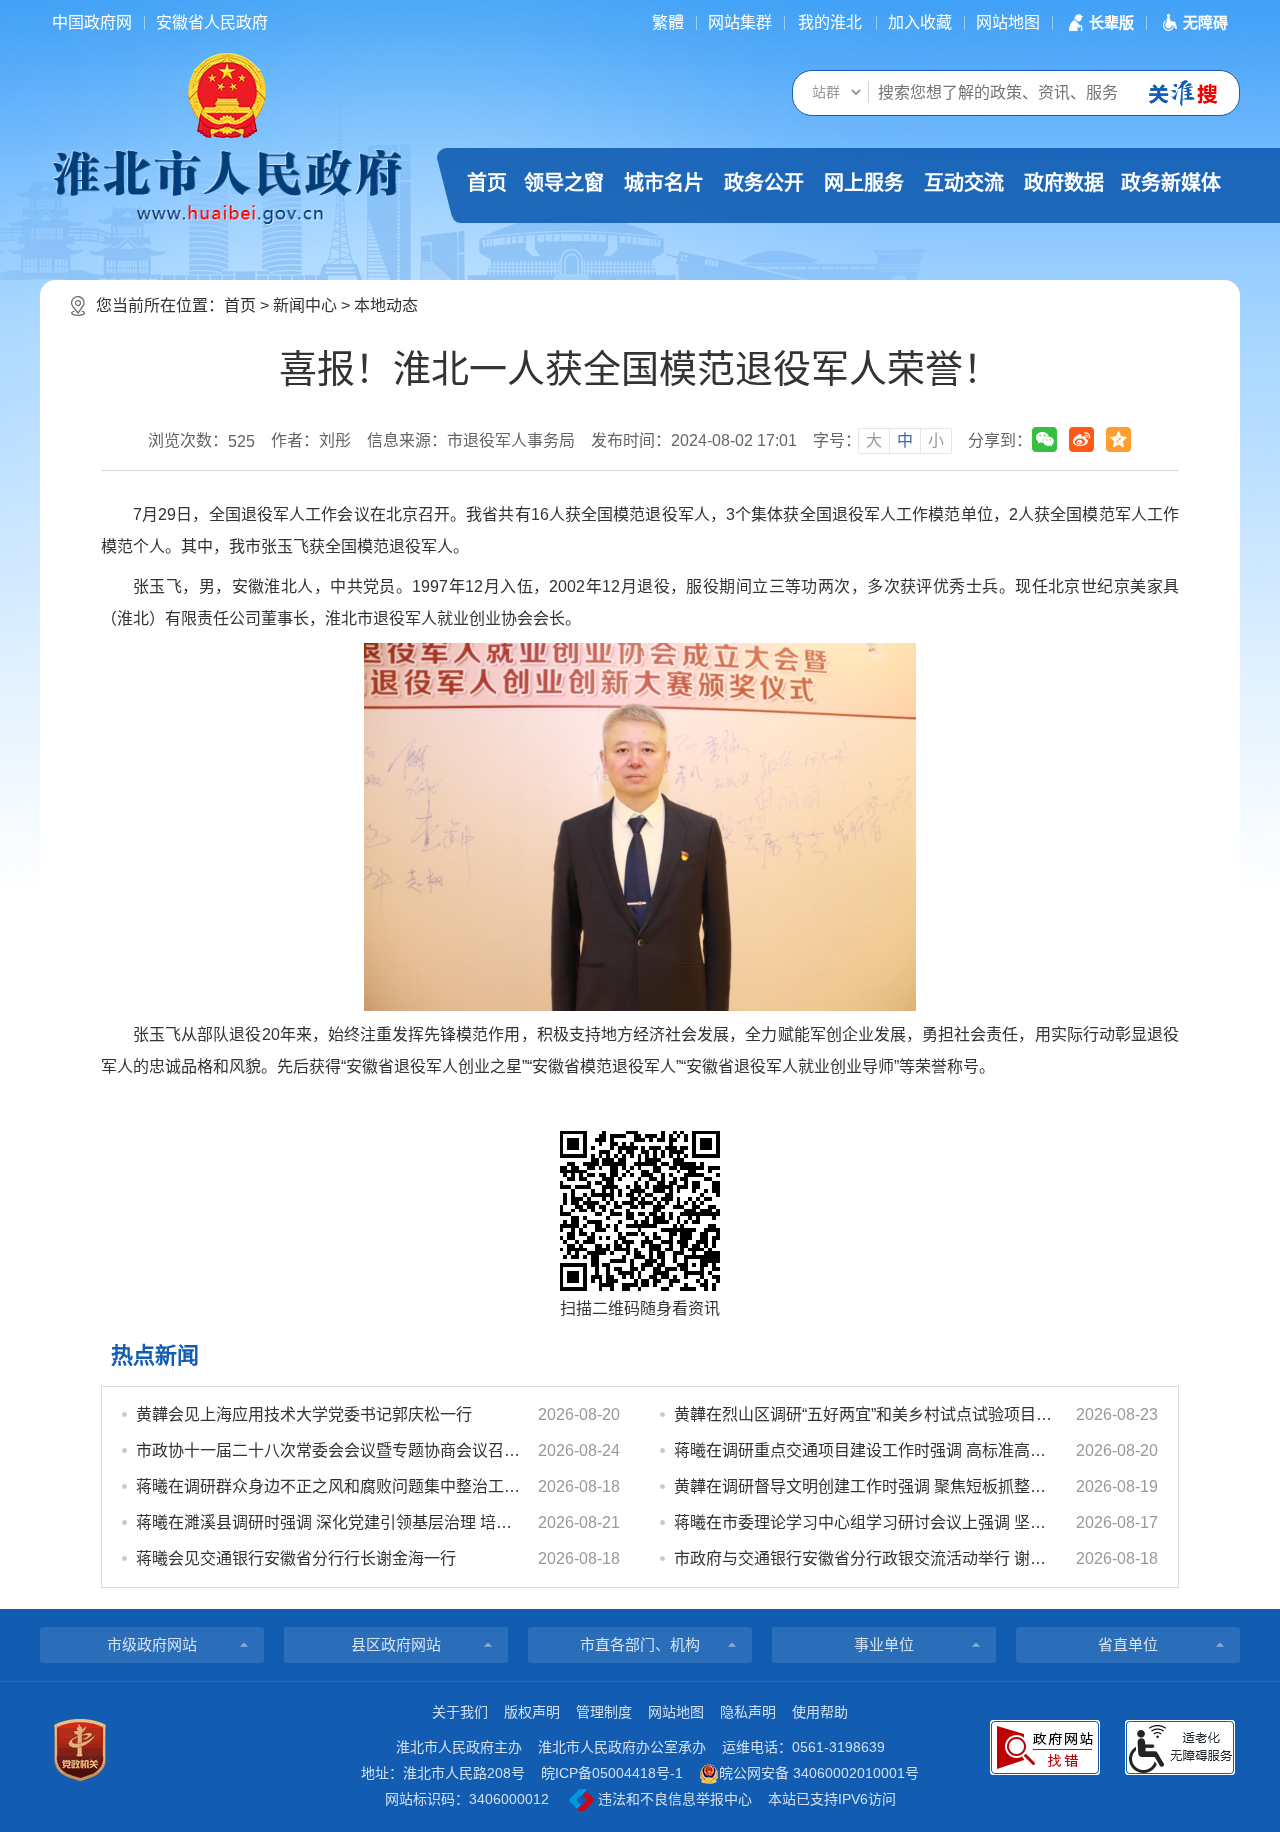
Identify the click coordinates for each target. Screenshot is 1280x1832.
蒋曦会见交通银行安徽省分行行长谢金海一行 (296, 1558)
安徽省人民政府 (212, 22)
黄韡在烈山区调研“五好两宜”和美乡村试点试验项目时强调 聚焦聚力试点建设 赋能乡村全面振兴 (866, 1414)
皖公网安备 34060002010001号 (819, 1773)
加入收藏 (920, 22)
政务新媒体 (1171, 183)
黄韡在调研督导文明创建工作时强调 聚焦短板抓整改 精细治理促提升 (866, 1486)
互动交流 (964, 183)
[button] (1099, 22)
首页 (487, 183)
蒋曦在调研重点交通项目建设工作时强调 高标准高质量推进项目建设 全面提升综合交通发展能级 (866, 1450)
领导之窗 (564, 183)
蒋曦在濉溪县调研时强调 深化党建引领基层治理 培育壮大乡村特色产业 (328, 1522)
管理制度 (604, 1712)
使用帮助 (820, 1712)
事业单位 (884, 1644)
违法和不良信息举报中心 (673, 1799)
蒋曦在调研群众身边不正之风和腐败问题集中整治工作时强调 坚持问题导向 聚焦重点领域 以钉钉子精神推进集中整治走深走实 (328, 1486)
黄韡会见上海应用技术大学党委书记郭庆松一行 (304, 1414)
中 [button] (905, 440)
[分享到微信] (1044, 439)
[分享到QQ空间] (1118, 439)
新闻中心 (305, 305)
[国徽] (227, 94)
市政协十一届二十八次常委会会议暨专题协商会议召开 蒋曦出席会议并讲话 (328, 1450)
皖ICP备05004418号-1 (612, 1773)
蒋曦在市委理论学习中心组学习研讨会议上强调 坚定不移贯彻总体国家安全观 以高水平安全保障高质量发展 (866, 1522)
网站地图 (1008, 22)
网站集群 (740, 22)
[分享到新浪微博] (1081, 439)
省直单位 (1128, 1644)
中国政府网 (92, 22)
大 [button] (874, 440)
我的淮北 (830, 22)
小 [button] (936, 440)
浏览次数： (201, 441)
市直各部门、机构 (640, 1644)
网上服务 (864, 183)
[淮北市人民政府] (227, 185)
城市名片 (664, 183)
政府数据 (1064, 183)
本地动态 (386, 305)
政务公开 (764, 183)
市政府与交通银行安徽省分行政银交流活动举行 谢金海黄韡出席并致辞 (866, 1558)
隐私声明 (748, 1712)
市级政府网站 (152, 1644)
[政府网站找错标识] (1045, 1747)
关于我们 (460, 1712)
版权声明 (532, 1712)
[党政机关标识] (80, 1750)
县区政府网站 (396, 1644)
